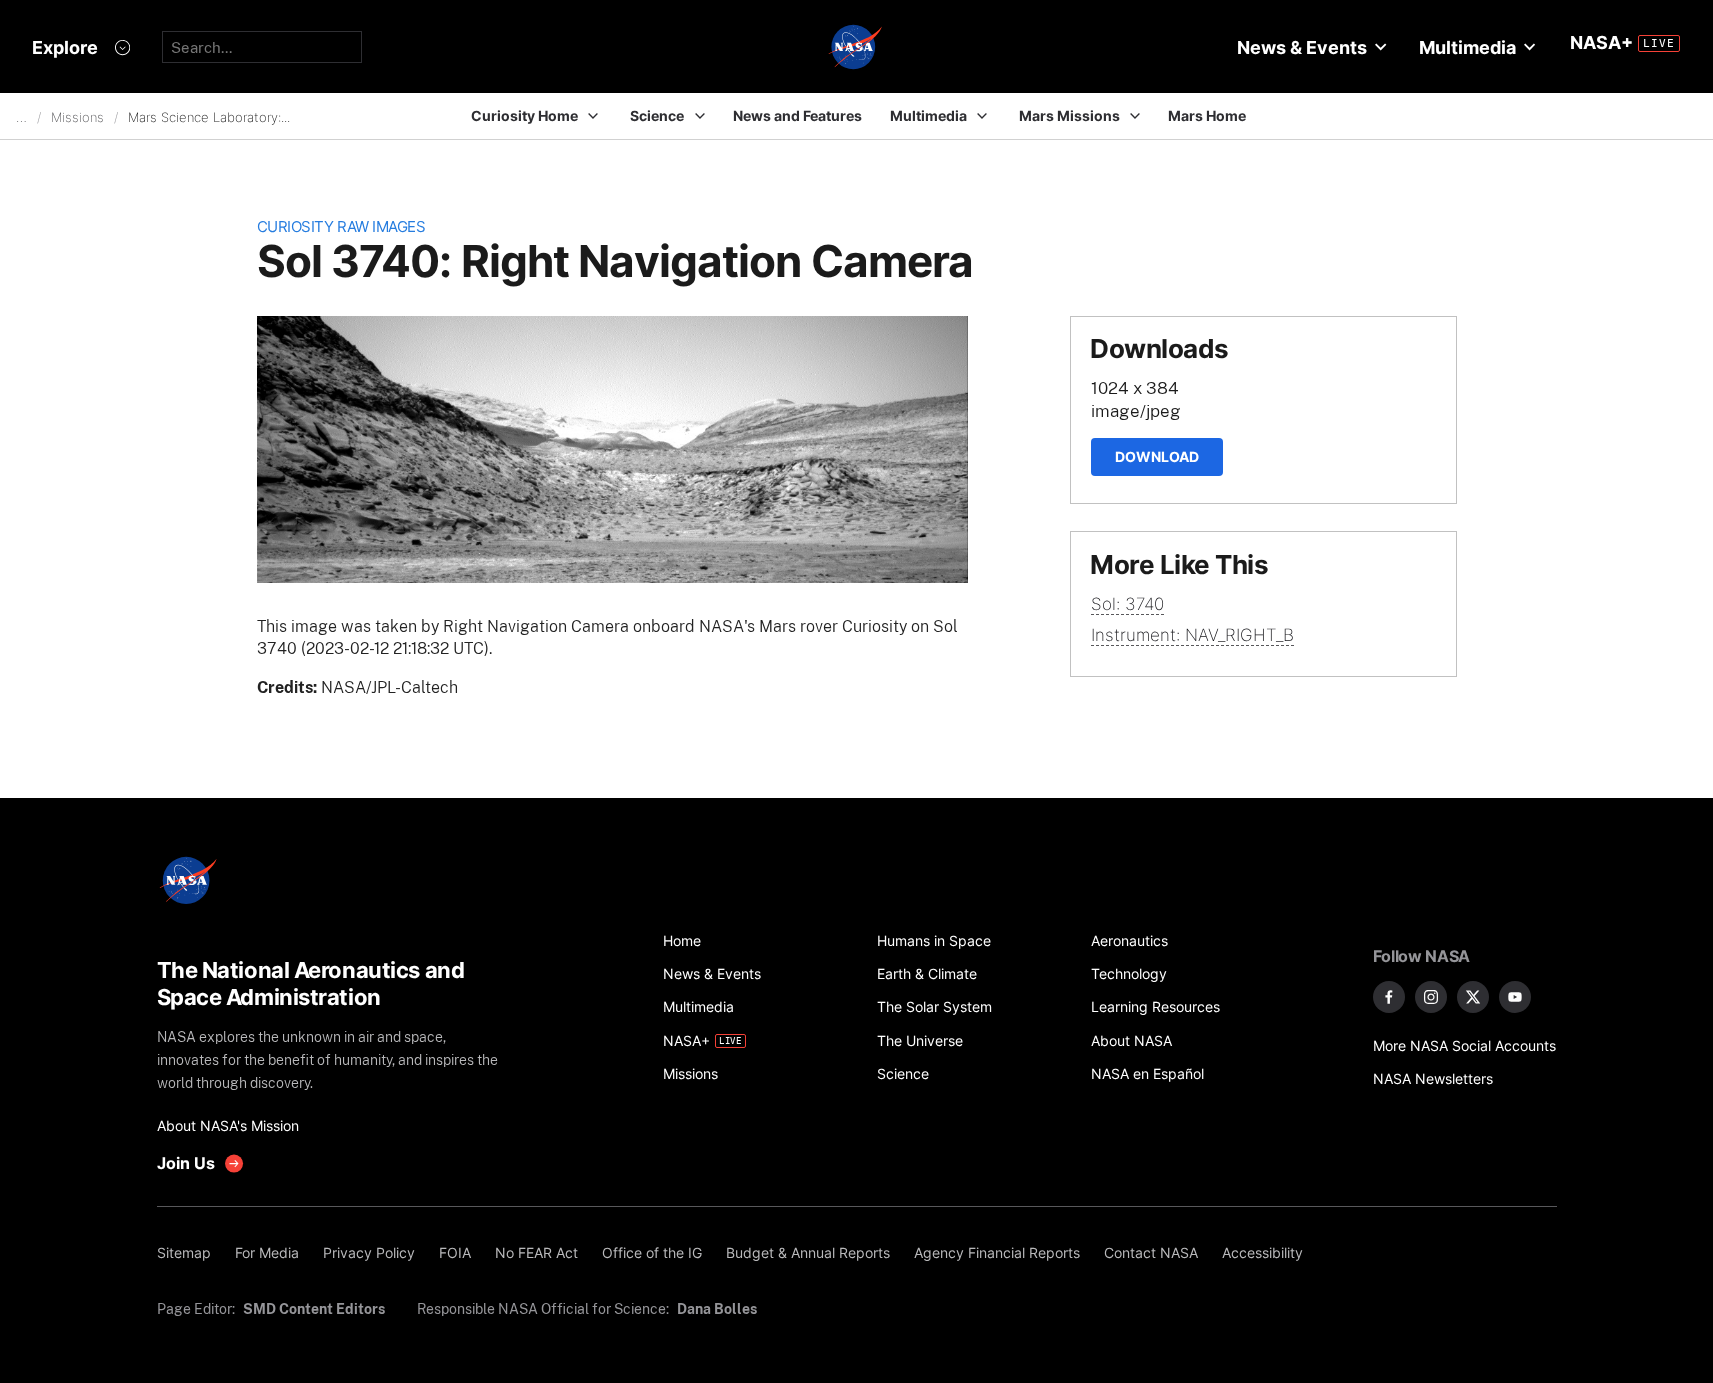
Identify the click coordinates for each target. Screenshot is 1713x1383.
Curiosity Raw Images (341, 226)
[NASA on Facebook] (1389, 997)
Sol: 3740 (1127, 604)
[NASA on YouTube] (1515, 997)
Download (1157, 456)
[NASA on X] (1473, 997)
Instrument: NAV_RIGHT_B (1192, 635)
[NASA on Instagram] (1431, 997)
